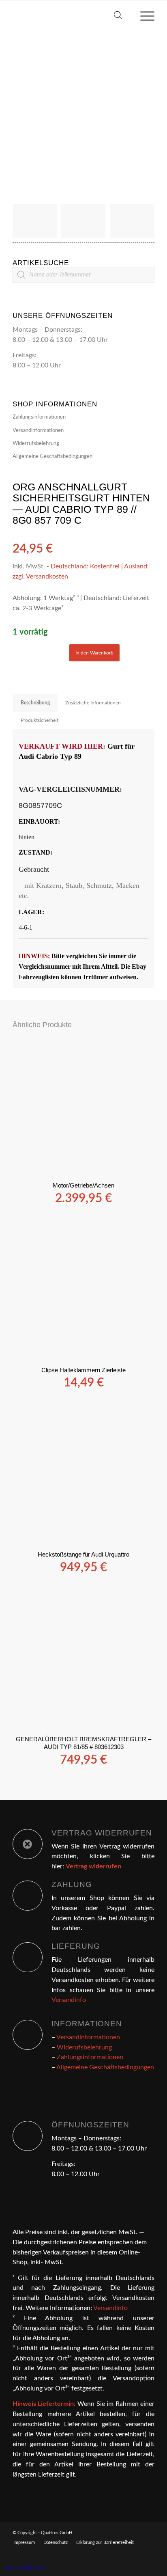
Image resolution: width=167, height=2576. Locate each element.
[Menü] (143, 17)
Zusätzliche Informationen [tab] (93, 703)
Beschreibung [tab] (35, 703)
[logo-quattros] (69, 17)
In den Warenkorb (94, 653)
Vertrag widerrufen (26, 2567)
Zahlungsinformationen (39, 417)
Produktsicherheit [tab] (40, 720)
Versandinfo (69, 2000)
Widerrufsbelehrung (36, 444)
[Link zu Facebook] (148, 2532)
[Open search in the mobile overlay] (118, 17)
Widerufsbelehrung (84, 2047)
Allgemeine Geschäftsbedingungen (52, 457)
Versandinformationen (38, 431)
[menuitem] (143, 17)
